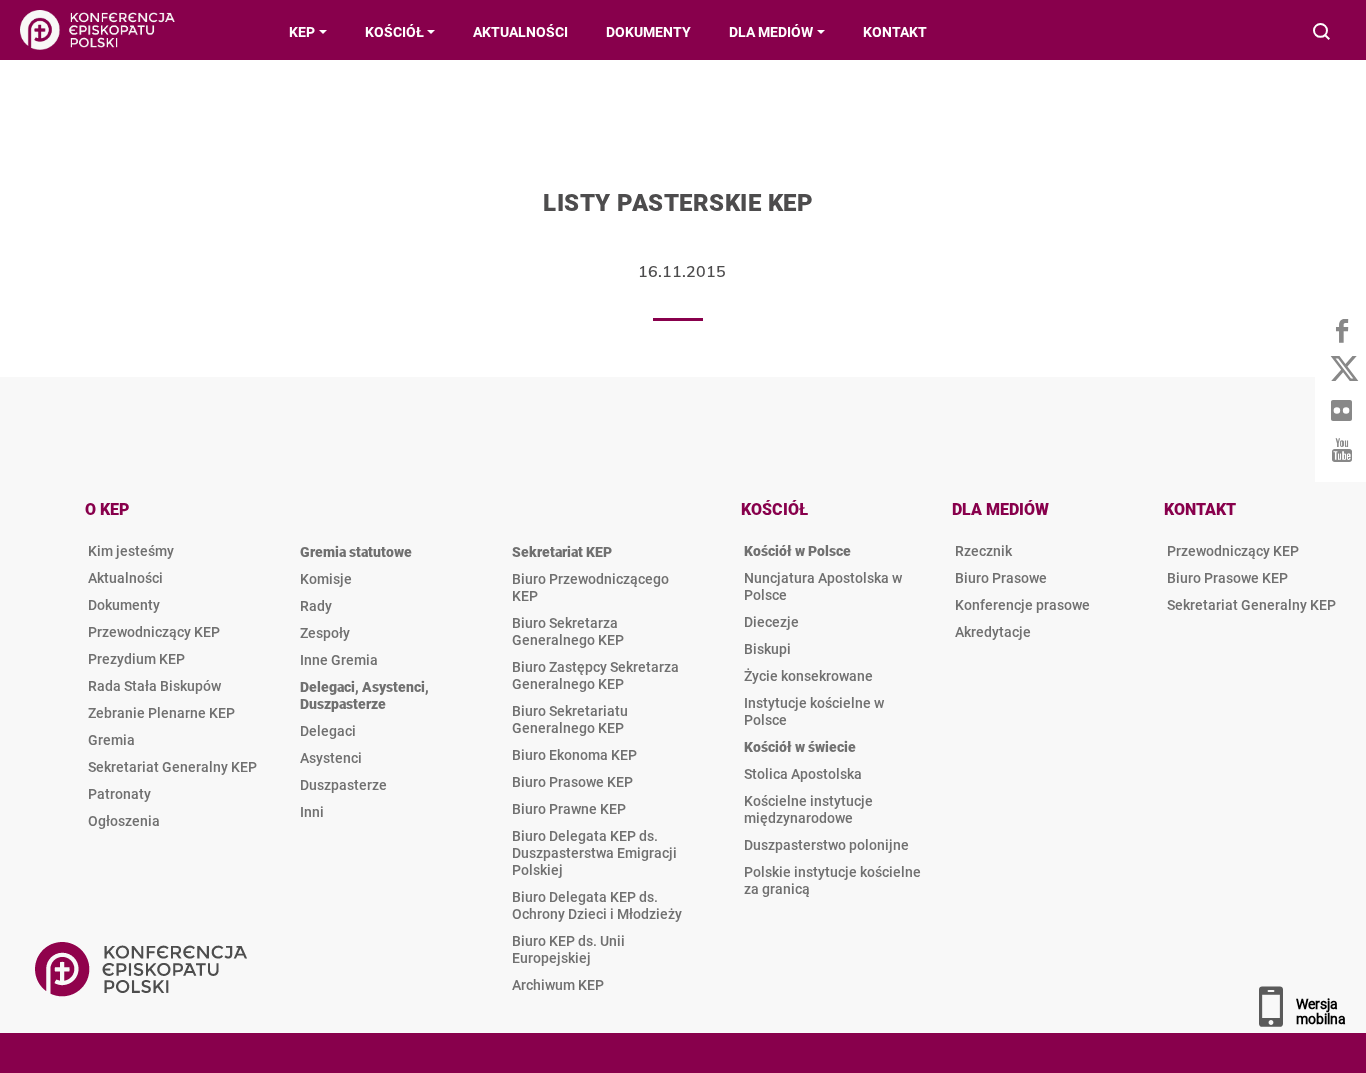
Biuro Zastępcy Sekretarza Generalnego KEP (595, 675)
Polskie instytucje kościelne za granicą (832, 880)
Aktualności (125, 578)
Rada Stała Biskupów (154, 686)
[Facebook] (1341, 330)
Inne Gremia (339, 660)
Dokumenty (124, 605)
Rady (316, 606)
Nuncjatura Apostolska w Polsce (823, 586)
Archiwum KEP (558, 985)
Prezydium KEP (136, 659)
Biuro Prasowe (1001, 578)
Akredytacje (993, 632)
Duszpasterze (343, 785)
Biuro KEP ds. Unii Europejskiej (568, 949)
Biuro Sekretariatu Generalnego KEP (570, 719)
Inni (312, 812)
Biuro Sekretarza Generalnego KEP (568, 631)
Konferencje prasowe (1022, 605)
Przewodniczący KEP (154, 632)
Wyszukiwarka (1322, 33)
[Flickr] (1341, 410)
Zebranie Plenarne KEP (161, 713)
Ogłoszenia (124, 821)
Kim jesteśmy (131, 551)
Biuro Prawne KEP (569, 809)
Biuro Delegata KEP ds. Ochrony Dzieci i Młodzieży (597, 905)
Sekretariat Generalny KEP (172, 767)
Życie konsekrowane (808, 676)
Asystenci (331, 758)
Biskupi (767, 649)
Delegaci (328, 731)
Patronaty (119, 794)
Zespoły (325, 633)
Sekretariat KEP (562, 552)
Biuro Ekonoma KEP (574, 755)
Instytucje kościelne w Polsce (814, 711)
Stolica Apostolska (803, 774)
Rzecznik (983, 551)
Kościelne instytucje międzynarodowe (808, 809)
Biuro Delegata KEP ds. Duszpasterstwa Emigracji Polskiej (594, 853)
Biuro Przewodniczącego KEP (590, 587)
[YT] (1341, 450)
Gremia (111, 740)
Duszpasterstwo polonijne (826, 845)
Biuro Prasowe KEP (572, 782)
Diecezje (771, 622)
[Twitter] (1341, 370)
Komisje (326, 579)
